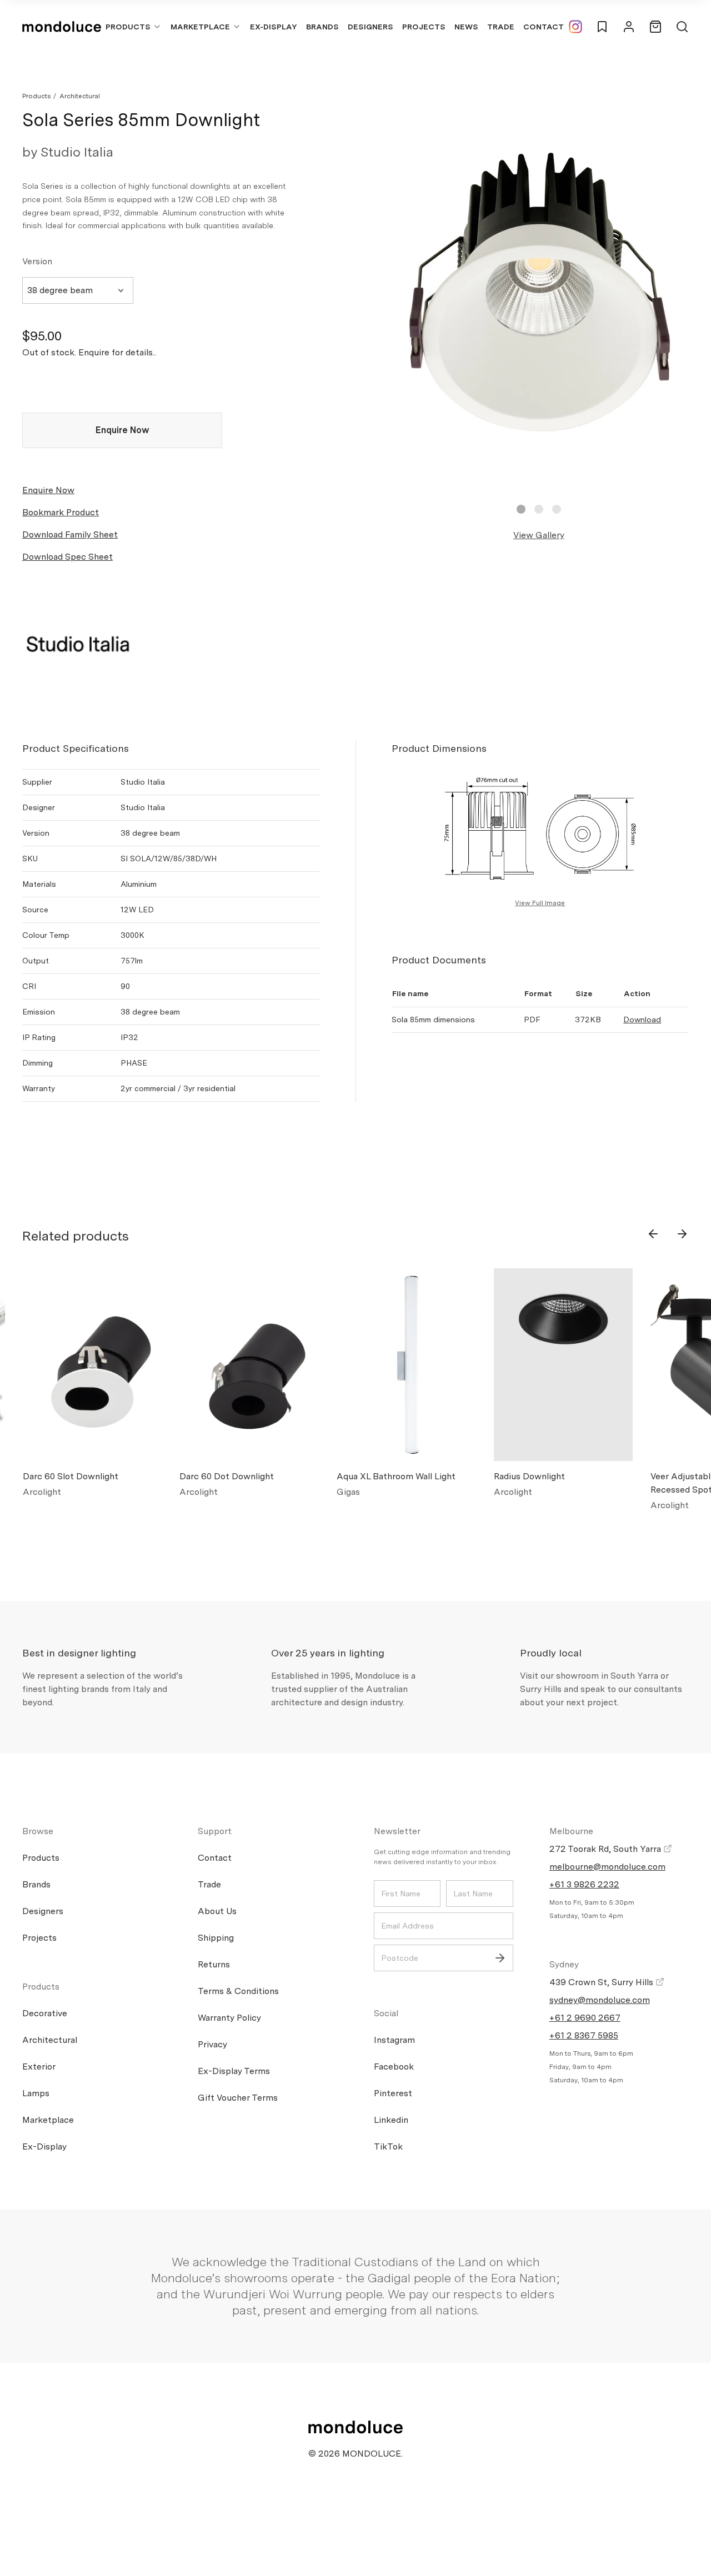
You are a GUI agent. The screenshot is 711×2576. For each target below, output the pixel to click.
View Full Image (540, 903)
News (466, 27)
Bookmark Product (61, 512)
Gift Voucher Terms (238, 2098)
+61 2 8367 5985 (584, 2035)
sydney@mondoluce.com (600, 2000)
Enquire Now (122, 430)
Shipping (216, 1938)
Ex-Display (274, 27)
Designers (370, 27)
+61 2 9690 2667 (585, 2018)
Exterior (39, 2067)
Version (37, 261)
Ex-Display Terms (234, 2071)
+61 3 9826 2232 (584, 1884)
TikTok (388, 2146)
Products (128, 27)
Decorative (45, 2013)
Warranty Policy (229, 2018)
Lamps (36, 2093)
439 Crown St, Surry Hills (602, 1982)
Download (642, 1020)
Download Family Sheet (70, 534)
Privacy (212, 2044)
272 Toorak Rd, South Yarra (606, 1849)
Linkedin (391, 2120)
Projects (424, 27)
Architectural (80, 96)
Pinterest (393, 2093)
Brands (322, 27)
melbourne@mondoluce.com (607, 1867)
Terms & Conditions (238, 1991)
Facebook (394, 2067)
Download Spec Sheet (67, 557)
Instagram (394, 2040)
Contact (544, 27)
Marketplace (200, 27)
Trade (501, 27)
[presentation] (653, 1234)
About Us (217, 1911)
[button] (521, 509)
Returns (214, 1964)
